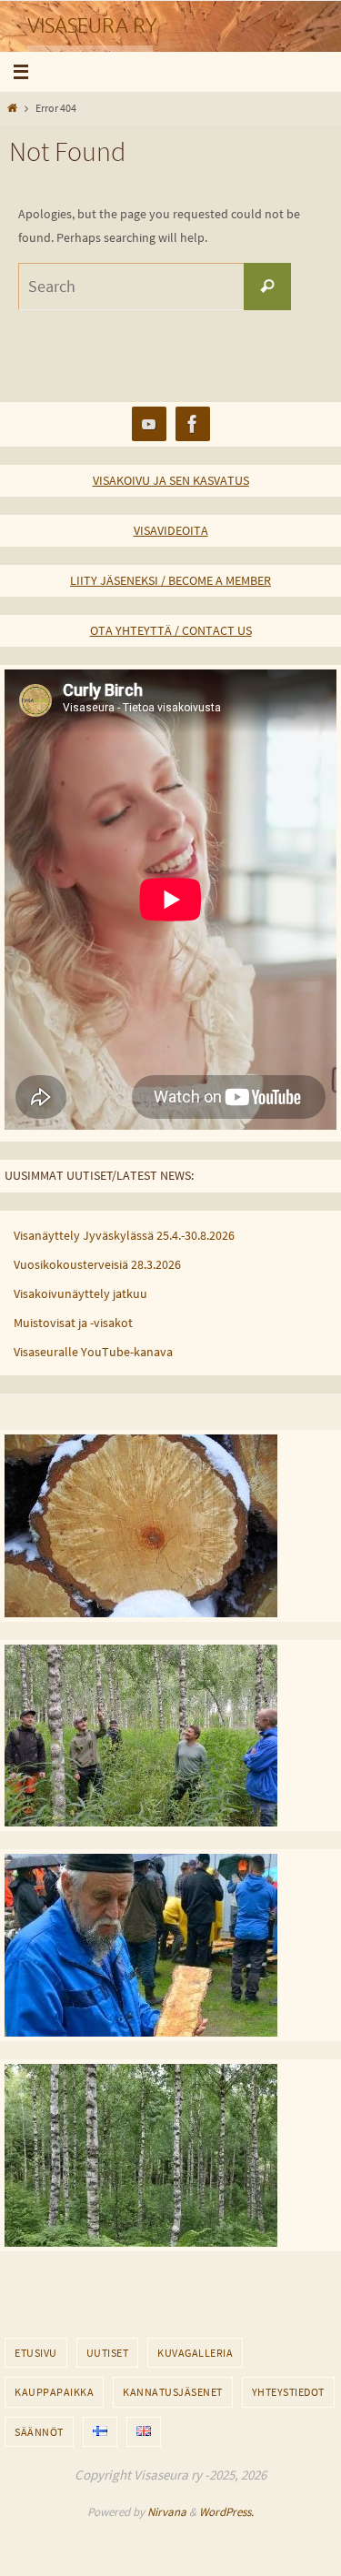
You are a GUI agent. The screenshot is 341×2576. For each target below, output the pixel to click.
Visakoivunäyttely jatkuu (80, 1293)
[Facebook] (193, 424)
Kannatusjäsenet (173, 2392)
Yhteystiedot (288, 2392)
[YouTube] (149, 424)
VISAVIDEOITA (171, 530)
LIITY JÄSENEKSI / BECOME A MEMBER (170, 580)
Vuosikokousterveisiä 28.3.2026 (97, 1264)
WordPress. (226, 2512)
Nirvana (167, 2512)
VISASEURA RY (92, 26)
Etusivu (36, 2353)
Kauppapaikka (54, 2392)
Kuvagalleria (195, 2353)
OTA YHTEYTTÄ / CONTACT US (171, 630)
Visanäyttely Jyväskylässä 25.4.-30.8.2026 (124, 1235)
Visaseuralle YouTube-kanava (93, 1352)
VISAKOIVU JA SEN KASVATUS (171, 480)
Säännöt (39, 2432)
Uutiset (108, 2353)
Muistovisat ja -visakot (73, 1323)
